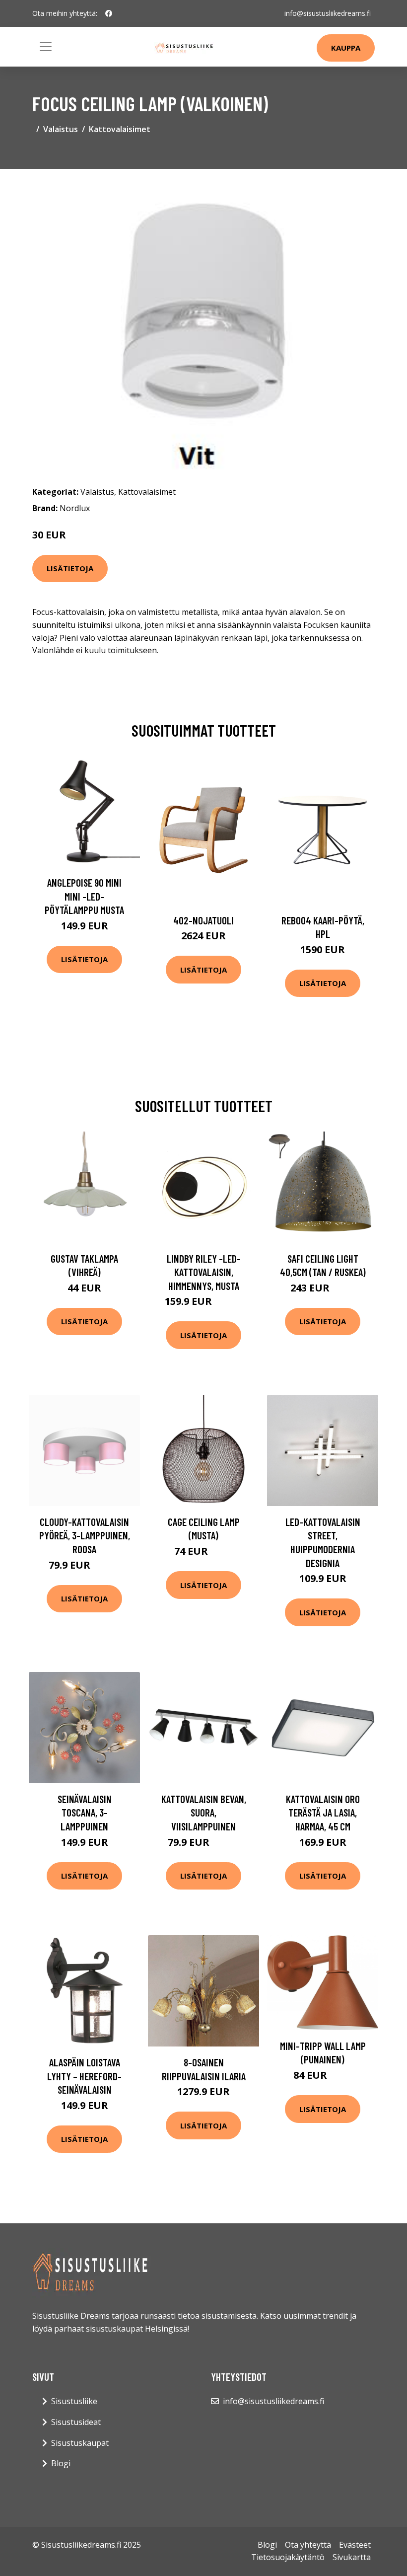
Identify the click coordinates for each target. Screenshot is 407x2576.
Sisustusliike (74, 2401)
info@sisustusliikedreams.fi (328, 13)
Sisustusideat (76, 2422)
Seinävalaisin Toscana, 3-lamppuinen (85, 1813)
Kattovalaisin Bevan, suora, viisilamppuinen (204, 1813)
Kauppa (346, 48)
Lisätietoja (70, 568)
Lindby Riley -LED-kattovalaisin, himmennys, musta (204, 1272)
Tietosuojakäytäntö (288, 2557)
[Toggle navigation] (46, 47)
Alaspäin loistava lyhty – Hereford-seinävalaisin (84, 2076)
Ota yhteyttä (308, 2545)
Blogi (61, 2463)
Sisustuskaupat (80, 2443)
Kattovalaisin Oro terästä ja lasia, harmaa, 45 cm (323, 1813)
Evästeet (355, 2545)
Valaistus (61, 129)
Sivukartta (352, 2557)
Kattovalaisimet (120, 129)
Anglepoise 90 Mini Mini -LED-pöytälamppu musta (84, 896)
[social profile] (109, 13)
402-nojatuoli (203, 920)
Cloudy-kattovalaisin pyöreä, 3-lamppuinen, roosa (85, 1535)
